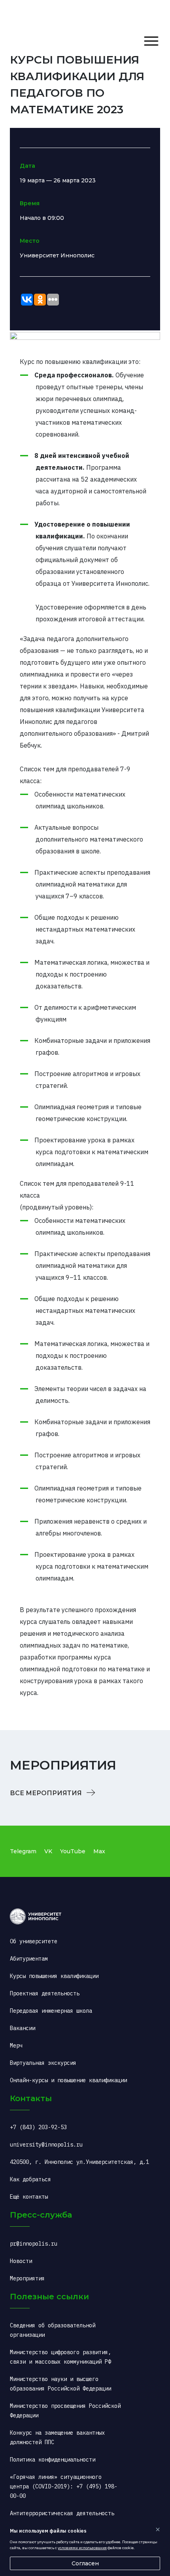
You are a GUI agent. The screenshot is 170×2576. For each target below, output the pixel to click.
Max (99, 1851)
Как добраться (30, 2179)
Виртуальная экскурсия (43, 2063)
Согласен (85, 2563)
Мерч (16, 2045)
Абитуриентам (29, 1959)
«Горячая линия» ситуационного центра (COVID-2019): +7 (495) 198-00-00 (64, 2486)
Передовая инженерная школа (51, 2011)
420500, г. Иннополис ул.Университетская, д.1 (79, 2162)
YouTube (73, 1851)
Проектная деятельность (45, 1993)
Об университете (34, 1941)
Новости (21, 2261)
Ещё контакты (29, 2197)
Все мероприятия (47, 1793)
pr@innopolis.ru (34, 2244)
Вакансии (23, 2028)
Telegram (23, 1851)
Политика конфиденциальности (53, 2460)
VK (48, 1851)
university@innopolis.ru (46, 2145)
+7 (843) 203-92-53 (38, 2127)
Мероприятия (27, 2278)
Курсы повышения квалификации (54, 1976)
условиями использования (82, 2548)
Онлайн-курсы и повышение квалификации (68, 2080)
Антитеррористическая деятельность (62, 2513)
